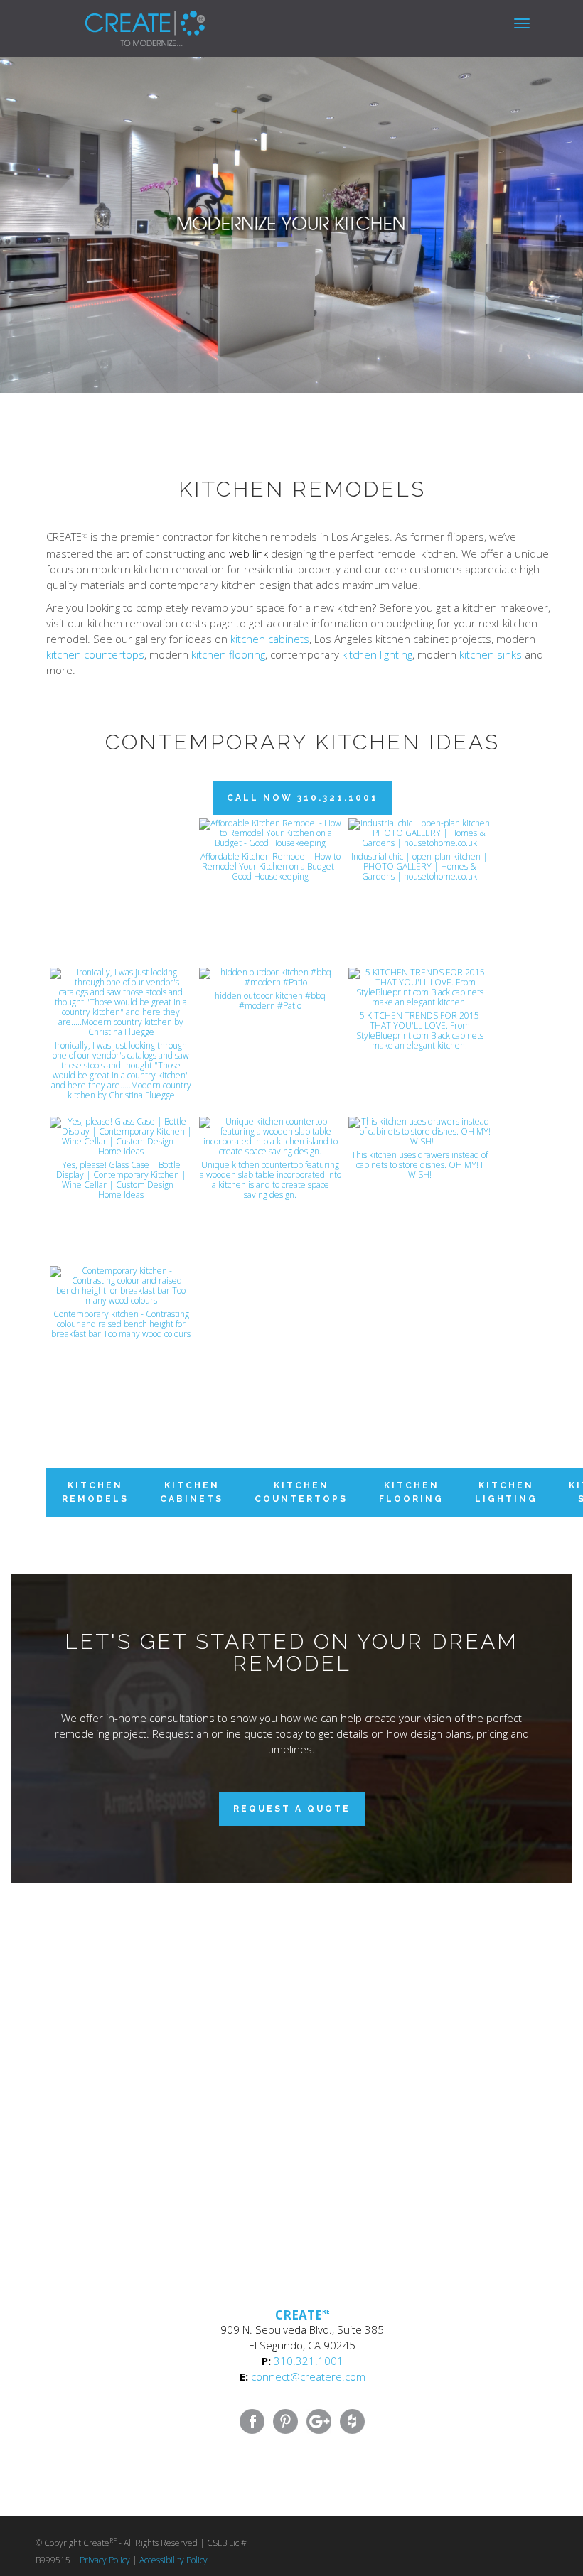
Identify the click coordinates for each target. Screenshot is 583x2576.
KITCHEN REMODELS (95, 1492)
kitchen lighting (377, 654)
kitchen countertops (95, 654)
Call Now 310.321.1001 (303, 798)
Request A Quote (292, 1809)
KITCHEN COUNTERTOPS (301, 1492)
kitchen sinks (491, 654)
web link (248, 553)
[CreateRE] (124, 18)
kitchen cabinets (270, 639)
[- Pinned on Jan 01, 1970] (121, 834)
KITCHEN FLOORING (411, 1492)
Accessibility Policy (173, 2560)
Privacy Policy (105, 2560)
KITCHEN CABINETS (192, 1492)
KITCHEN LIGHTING (506, 1492)
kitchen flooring (228, 654)
